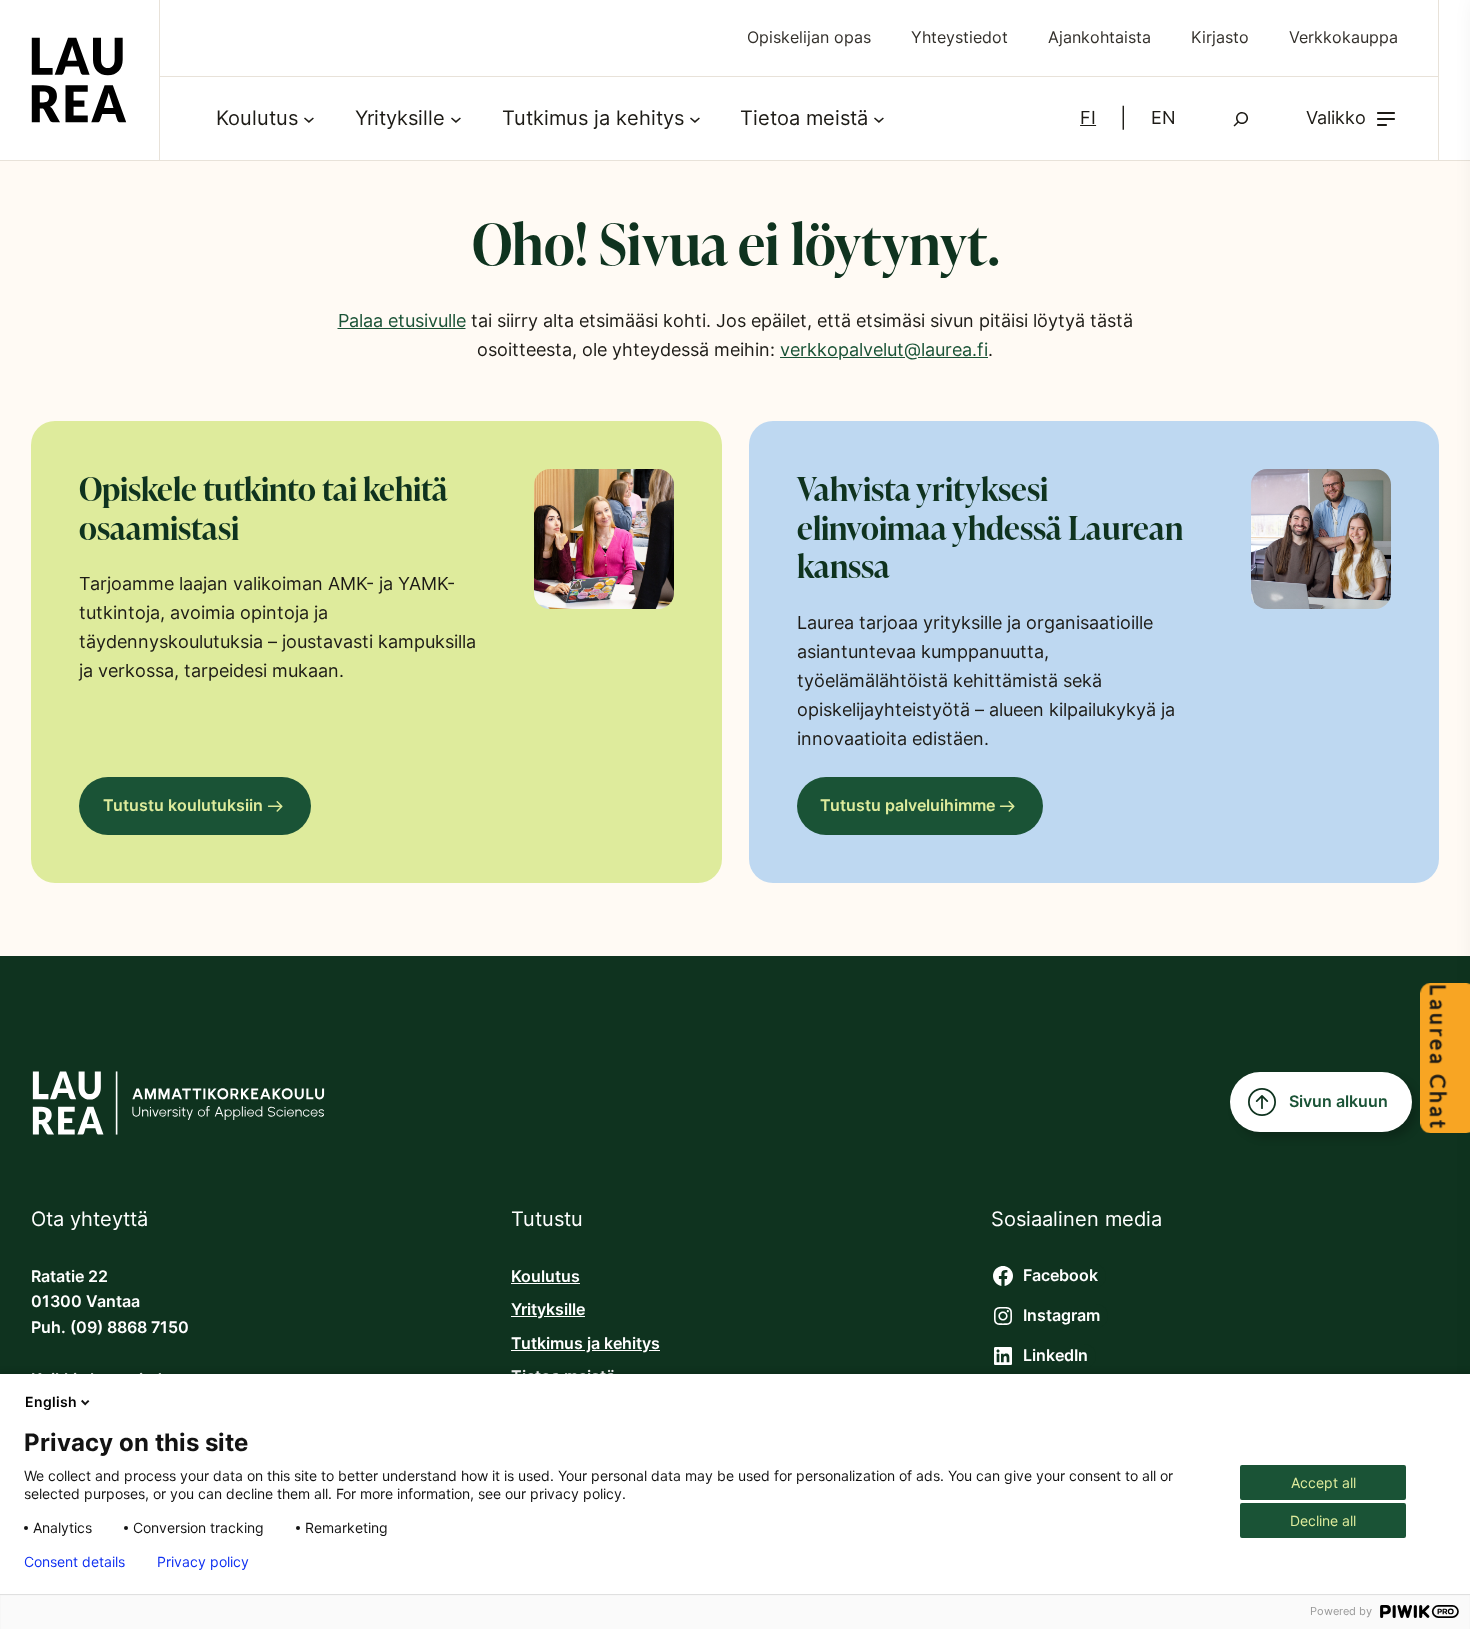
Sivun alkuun (1338, 1101)
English (51, 1401)
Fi (1088, 117)
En (1163, 117)
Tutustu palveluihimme (907, 805)
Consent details (74, 1562)
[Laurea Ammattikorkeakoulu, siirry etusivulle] (79, 80)
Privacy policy (203, 1562)
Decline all (1323, 1520)
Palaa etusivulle (402, 320)
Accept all (1323, 1482)
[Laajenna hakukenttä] (1241, 119)
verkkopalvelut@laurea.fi (884, 349)
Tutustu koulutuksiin (183, 805)
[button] (1352, 118)
